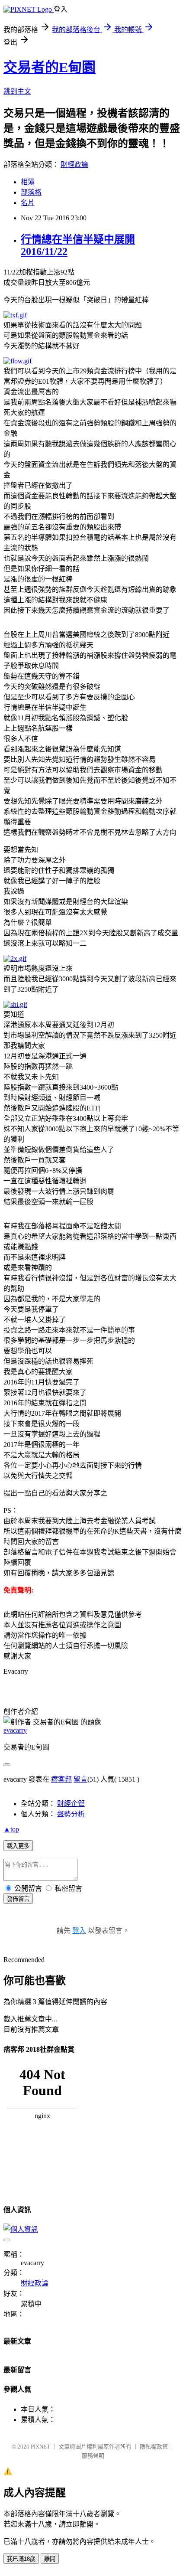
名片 (28, 203)
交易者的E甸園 (50, 67)
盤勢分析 (71, 1814)
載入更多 (18, 1846)
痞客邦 (61, 1779)
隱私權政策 (154, 2447)
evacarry (15, 1730)
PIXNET (40, 2447)
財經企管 (71, 1804)
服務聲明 (93, 2456)
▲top (11, 1829)
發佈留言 (18, 1899)
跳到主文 (17, 91)
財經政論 (74, 165)
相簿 (28, 182)
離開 (50, 2559)
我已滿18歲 (21, 2559)
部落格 (31, 192)
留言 (80, 1779)
